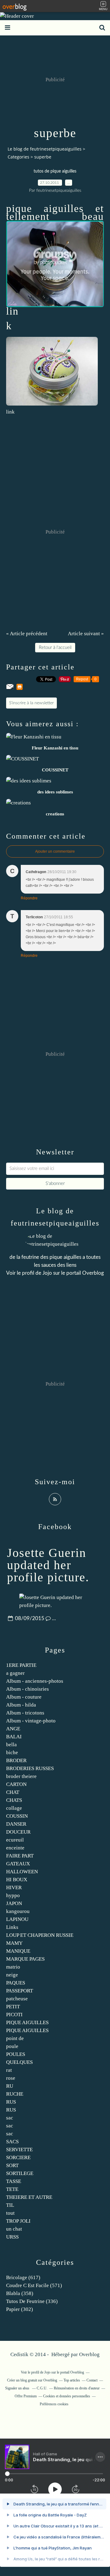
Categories (18, 157)
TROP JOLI (18, 2221)
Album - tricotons (25, 1713)
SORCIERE (18, 2157)
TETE (12, 2189)
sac (10, 2118)
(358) (20, 2293)
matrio (13, 1967)
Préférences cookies (54, 2404)
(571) (34, 2285)
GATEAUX (18, 1864)
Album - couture (24, 1697)
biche (12, 1753)
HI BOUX (17, 1880)
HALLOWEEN (22, 1872)
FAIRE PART (20, 1856)
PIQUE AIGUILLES (27, 2022)
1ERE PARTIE (21, 1665)
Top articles (72, 2380)
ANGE (13, 1729)
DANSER (16, 1824)
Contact (92, 2380)
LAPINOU (17, 1919)
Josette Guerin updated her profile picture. (48, 1565)
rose (11, 2078)
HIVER (14, 1887)
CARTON (16, 1784)
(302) (20, 2309)
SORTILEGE (20, 2173)
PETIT (13, 2007)
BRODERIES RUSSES (30, 1768)
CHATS (14, 1800)
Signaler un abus (18, 2388)
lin (12, 311)
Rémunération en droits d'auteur (77, 2388)
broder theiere (21, 1776)
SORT (12, 2165)
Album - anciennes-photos (35, 1681)
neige (12, 1975)
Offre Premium (26, 2396)
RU (10, 2086)
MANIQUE (18, 1951)
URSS (12, 2237)
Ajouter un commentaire (55, 851)
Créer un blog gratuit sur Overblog (32, 2380)
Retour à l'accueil (55, 648)
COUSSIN (17, 1816)
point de (15, 2038)
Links (12, 1927)
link (10, 412)
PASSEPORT (20, 1991)
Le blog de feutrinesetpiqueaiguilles (45, 149)
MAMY (14, 1943)
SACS (12, 2142)
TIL (10, 2205)
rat (9, 2070)
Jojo (47, 1273)
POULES (16, 2054)
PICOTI (14, 2015)
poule (12, 2046)
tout (10, 2213)
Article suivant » (86, 634)
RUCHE (15, 2094)
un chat (14, 2229)
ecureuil (15, 1840)
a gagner (15, 1673)
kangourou (18, 1911)
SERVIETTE (19, 2150)
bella (11, 1745)
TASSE (14, 2181)
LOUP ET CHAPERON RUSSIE (40, 1935)
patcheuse (17, 1999)
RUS (11, 2102)
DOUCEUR (18, 1832)
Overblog (89, 2354)
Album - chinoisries (28, 1689)
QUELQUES (19, 2062)
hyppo (13, 1895)
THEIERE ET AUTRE (29, 2197)
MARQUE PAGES (25, 1959)
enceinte (15, 1848)
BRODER (16, 1760)
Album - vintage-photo (31, 1721)
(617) (23, 2277)
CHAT (13, 1792)
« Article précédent (27, 634)
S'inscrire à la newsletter (31, 703)
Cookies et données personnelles (67, 2396)
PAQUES (16, 1983)
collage (14, 1808)
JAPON (14, 1903)
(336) (32, 2301)
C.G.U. (42, 2388)
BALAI (14, 1737)
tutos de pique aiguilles (55, 171)
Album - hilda (21, 1705)
